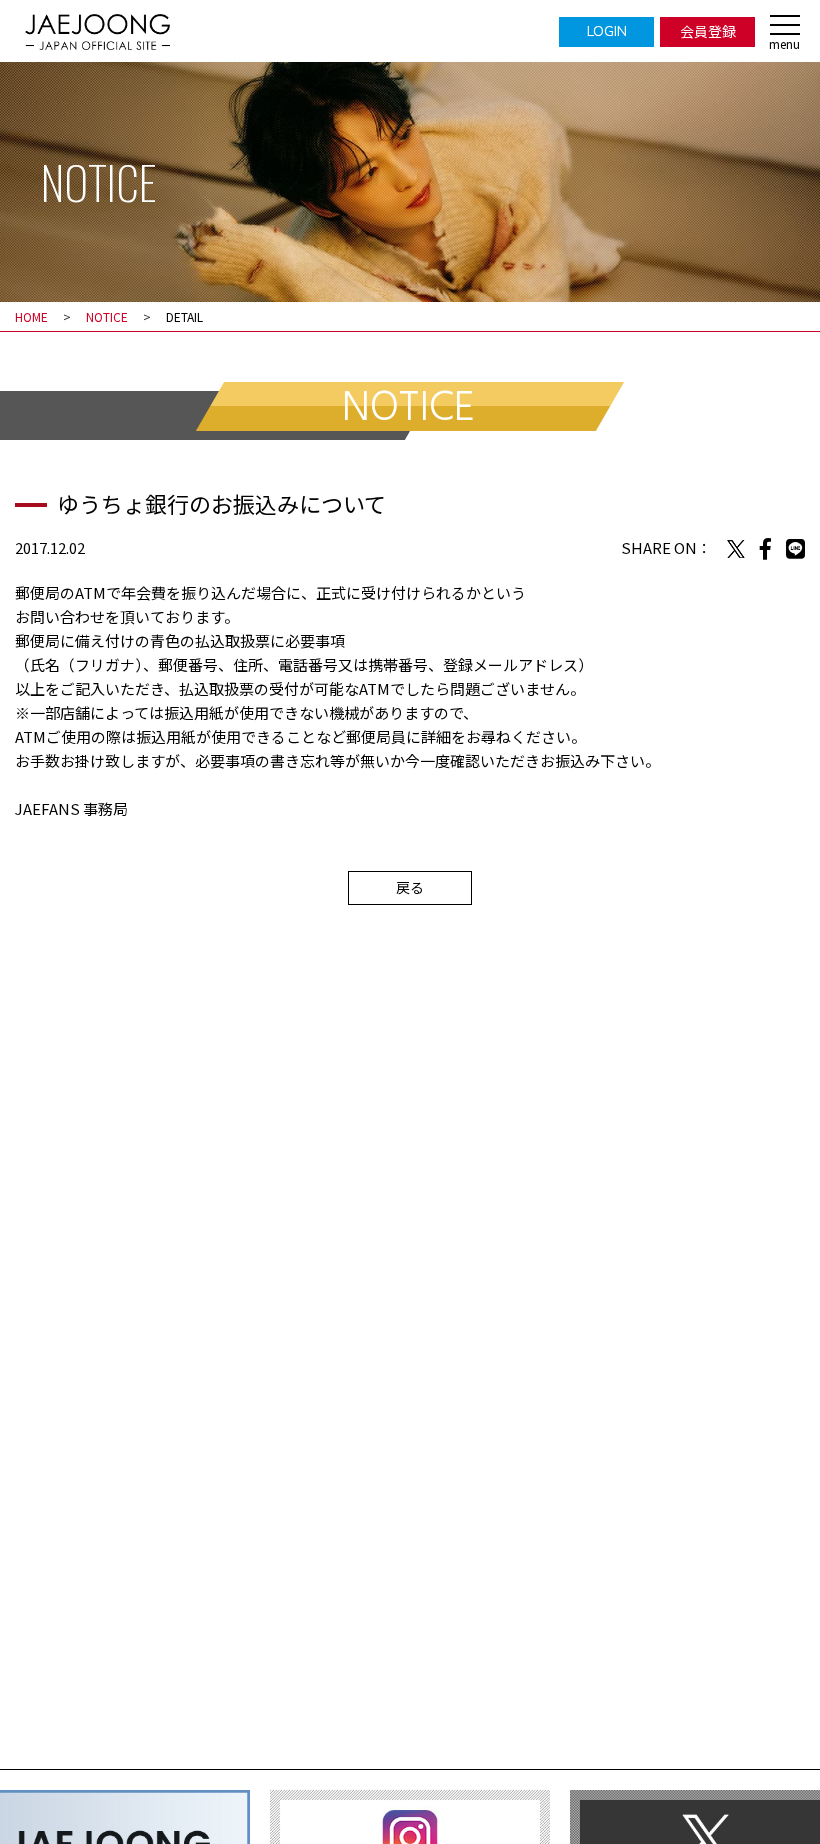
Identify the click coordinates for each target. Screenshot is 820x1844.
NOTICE (107, 316)
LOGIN (607, 31)
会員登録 (708, 31)
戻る (410, 887)
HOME (31, 316)
